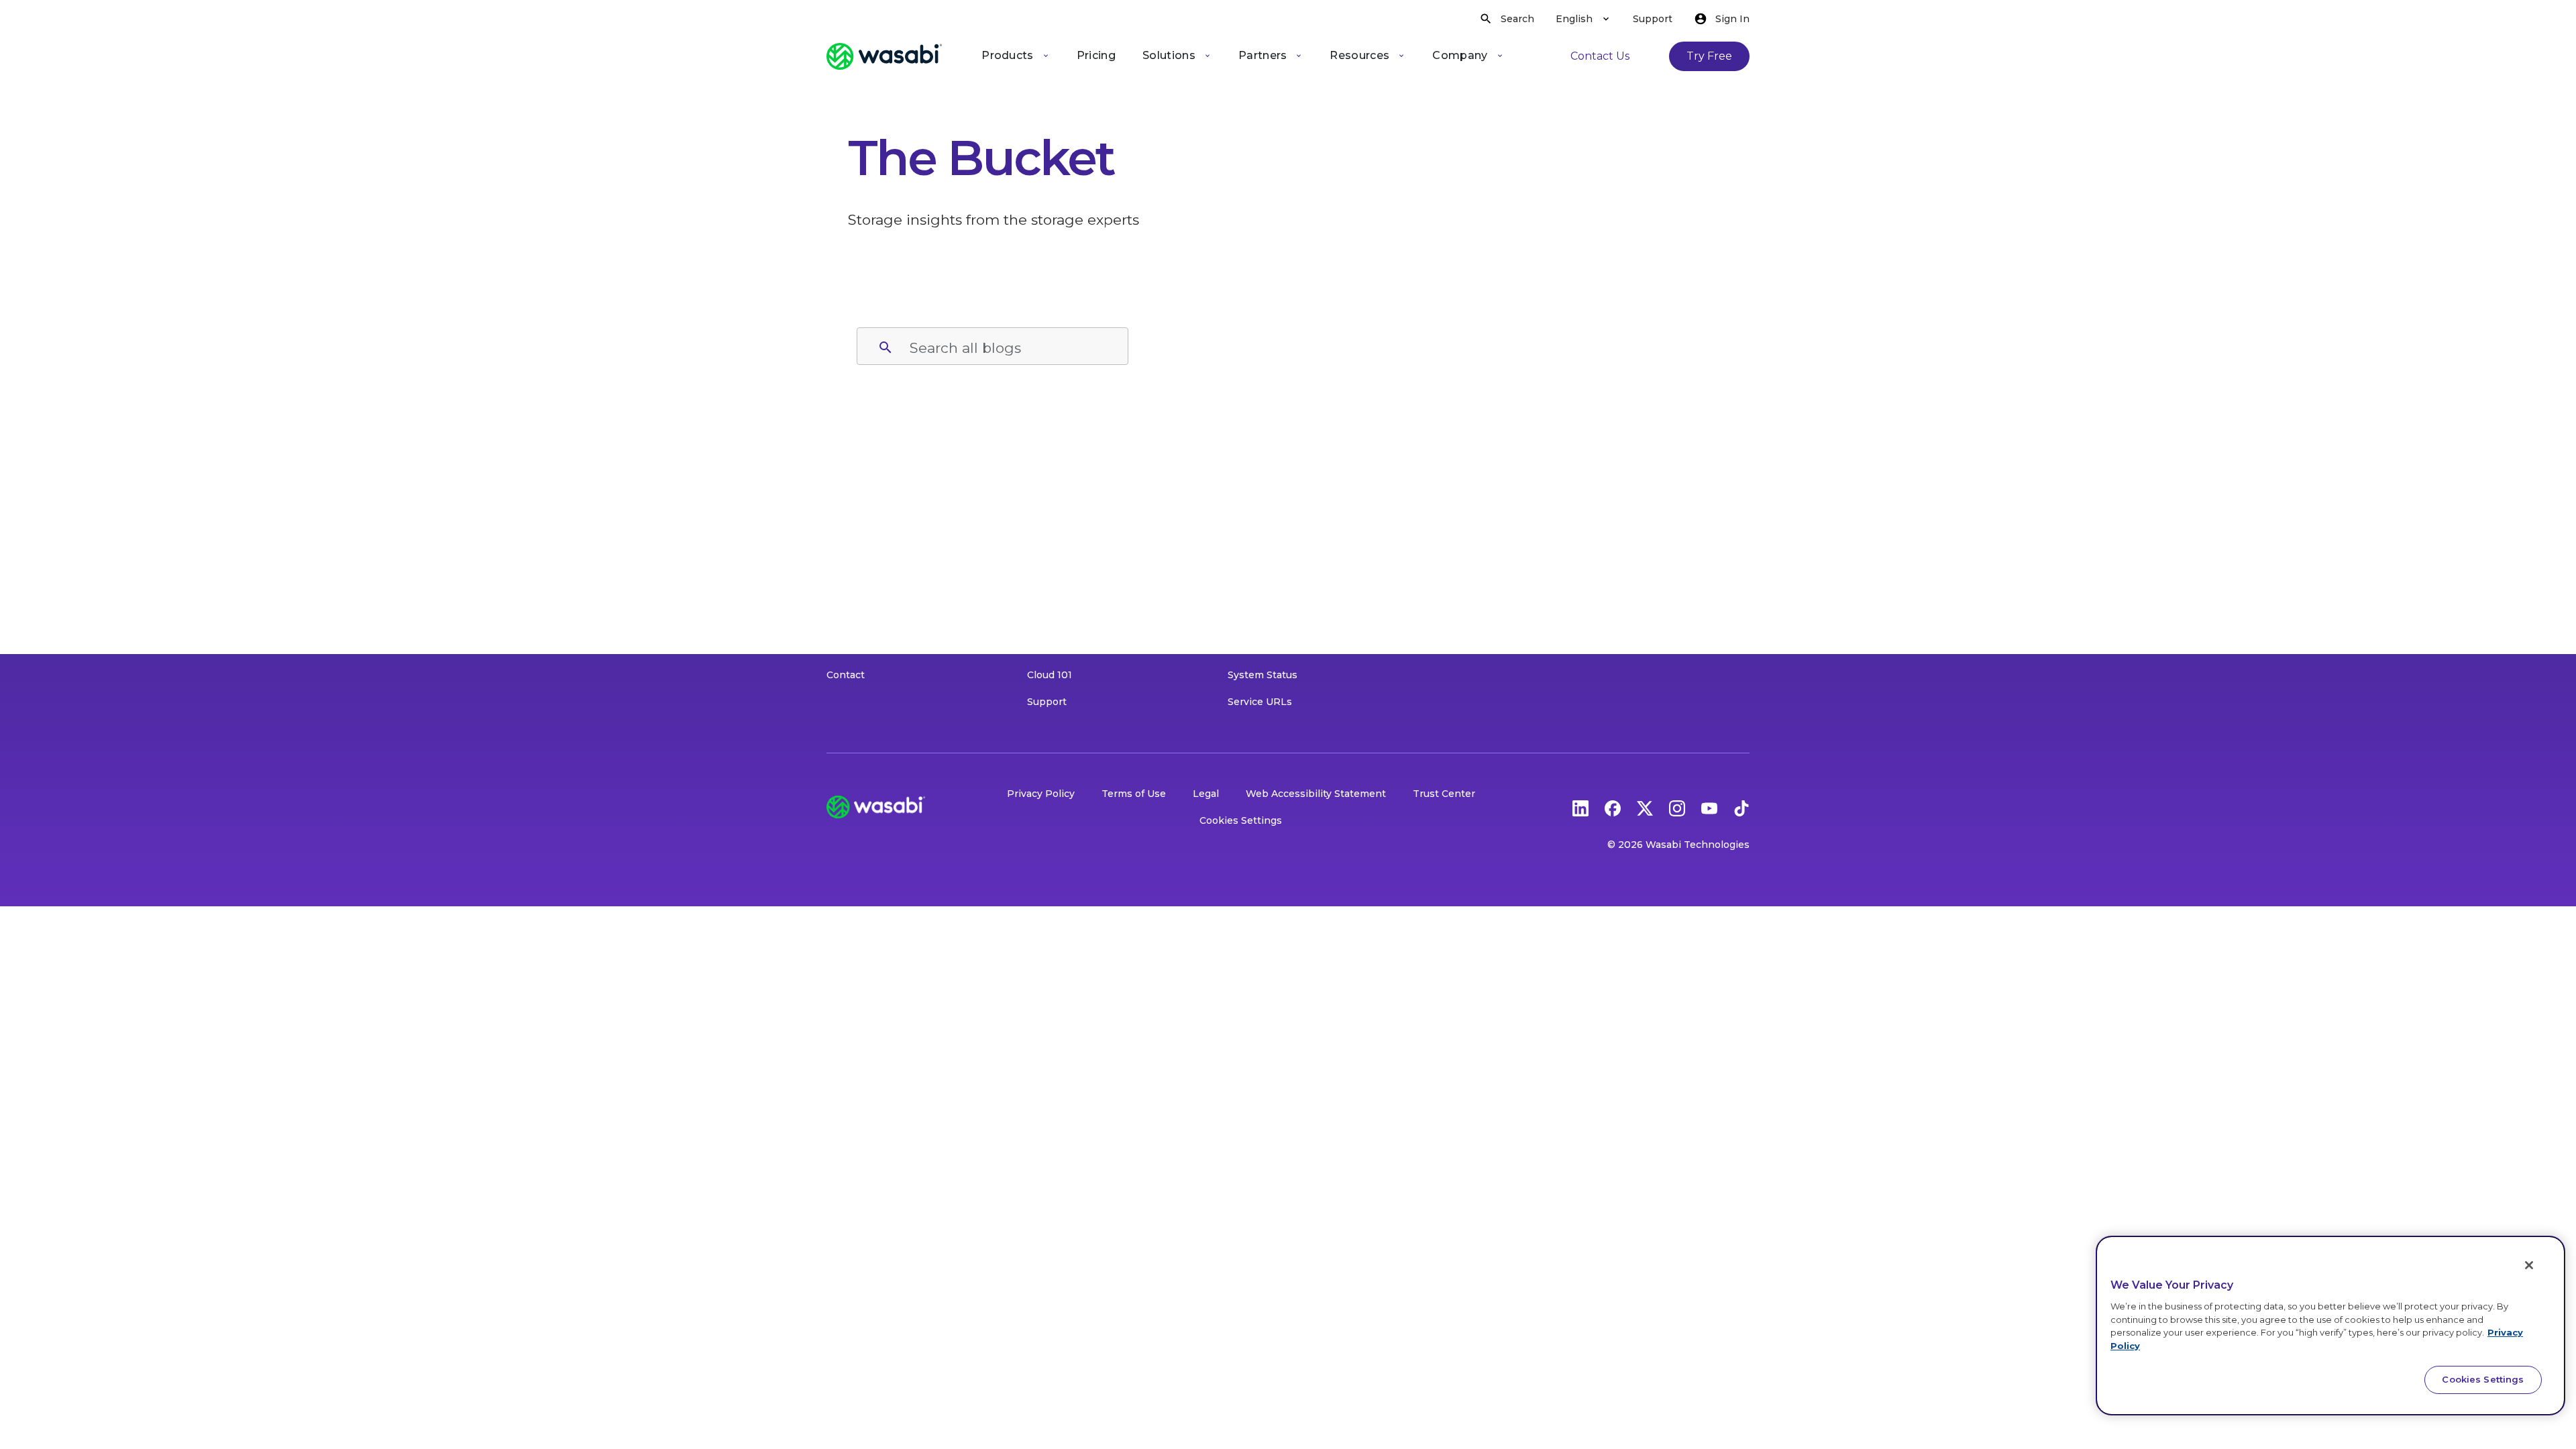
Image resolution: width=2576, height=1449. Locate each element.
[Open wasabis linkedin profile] (1580, 807)
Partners (1263, 55)
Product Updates (1068, 594)
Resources (1359, 55)
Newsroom (853, 541)
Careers (845, 621)
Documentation (1065, 621)
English (1574, 19)
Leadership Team (869, 594)
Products (1008, 55)
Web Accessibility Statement (1316, 794)
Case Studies (1058, 541)
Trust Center (1444, 794)
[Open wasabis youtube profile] (1709, 807)
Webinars (1051, 568)
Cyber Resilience (1269, 594)
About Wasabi (860, 487)
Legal (1206, 794)
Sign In (1732, 19)
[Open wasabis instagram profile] (1677, 807)
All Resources (1060, 487)
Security (1247, 541)
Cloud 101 (1050, 675)
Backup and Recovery (1281, 621)
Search (1517, 19)
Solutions (1169, 55)
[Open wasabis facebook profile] (1613, 807)
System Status (1263, 675)
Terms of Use (1134, 794)
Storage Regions (866, 514)
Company (1460, 55)
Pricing (1096, 55)
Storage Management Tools (1294, 514)
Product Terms (863, 648)
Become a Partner (1272, 648)
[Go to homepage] (884, 56)
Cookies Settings (1241, 820)
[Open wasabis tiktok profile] (1741, 807)
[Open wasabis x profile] (1645, 807)
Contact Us (1600, 56)
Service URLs (1260, 702)
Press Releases (864, 568)
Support (1653, 19)
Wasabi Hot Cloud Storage (1291, 487)
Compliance (1256, 568)
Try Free (1709, 56)
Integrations (1057, 648)
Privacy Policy (1041, 794)
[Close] (2529, 1265)
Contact (846, 675)
